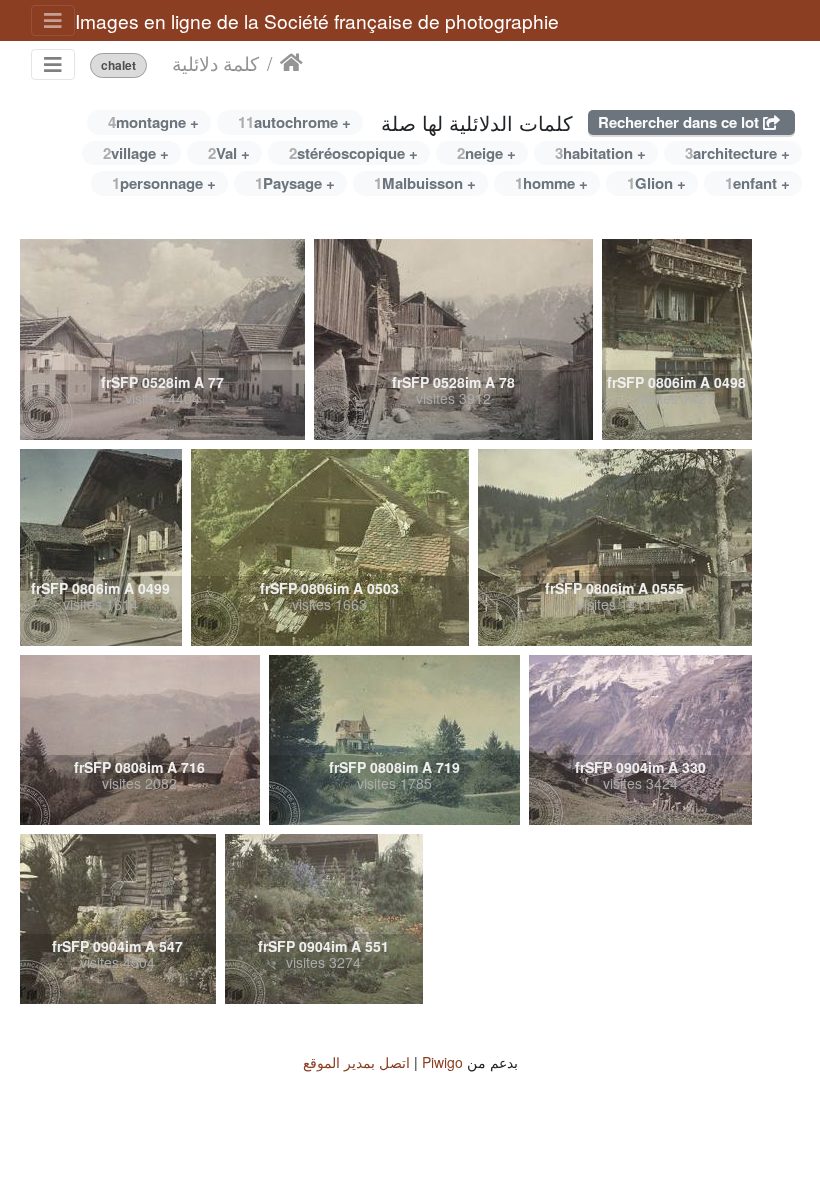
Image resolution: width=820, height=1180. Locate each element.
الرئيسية (291, 63)
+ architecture (737, 153)
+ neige (486, 153)
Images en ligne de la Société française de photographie (317, 20)
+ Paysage (295, 183)
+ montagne (153, 122)
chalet (118, 65)
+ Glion (656, 183)
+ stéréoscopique (353, 153)
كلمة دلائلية (215, 63)
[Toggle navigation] (53, 20)
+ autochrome (294, 122)
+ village (136, 153)
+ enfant (757, 183)
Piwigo (442, 1062)
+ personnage (164, 183)
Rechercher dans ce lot (680, 122)
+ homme (551, 183)
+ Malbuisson (425, 183)
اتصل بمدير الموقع (356, 1062)
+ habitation (600, 153)
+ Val (229, 153)
